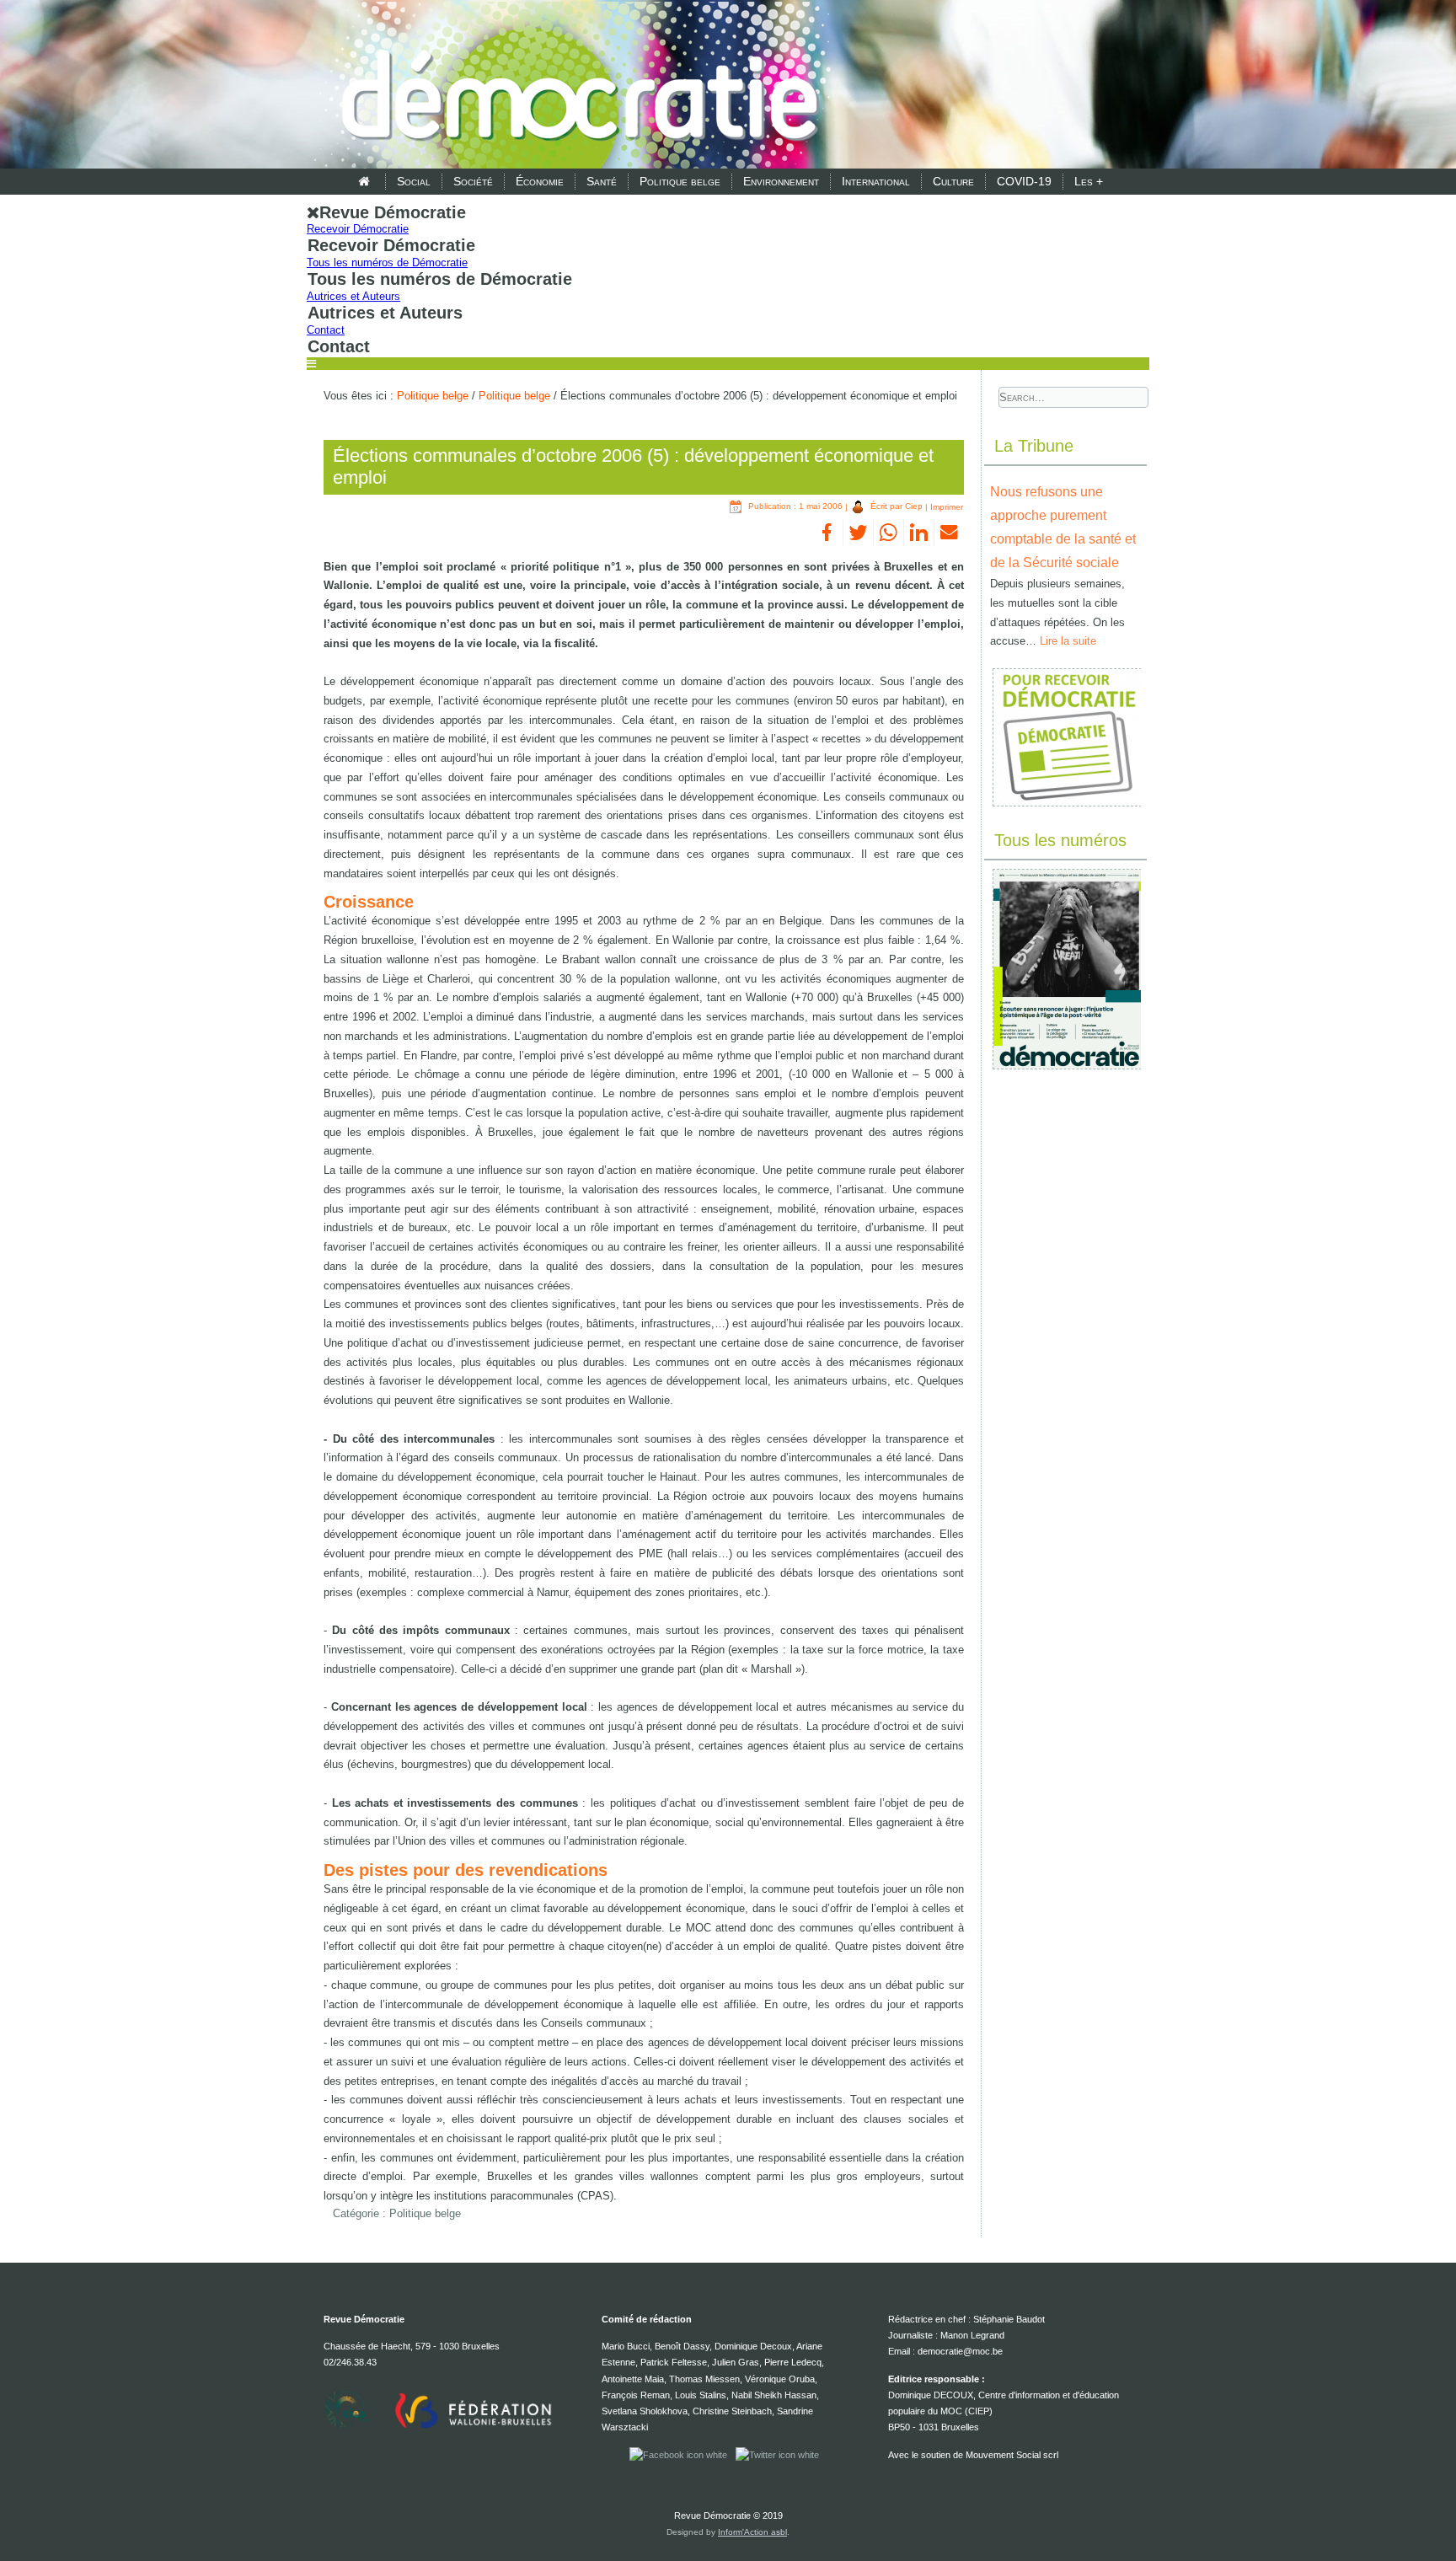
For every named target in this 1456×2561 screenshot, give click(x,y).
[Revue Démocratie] (575, 86)
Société (473, 181)
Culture (953, 181)
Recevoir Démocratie (358, 229)
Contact (326, 330)
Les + (1089, 181)
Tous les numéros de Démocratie (387, 263)
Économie (540, 181)
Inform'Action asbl (752, 2532)
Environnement (781, 181)
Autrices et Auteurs (353, 296)
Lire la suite (1068, 641)
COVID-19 (1024, 181)
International (876, 181)
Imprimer (947, 506)
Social (414, 181)
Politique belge (680, 181)
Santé (602, 181)
